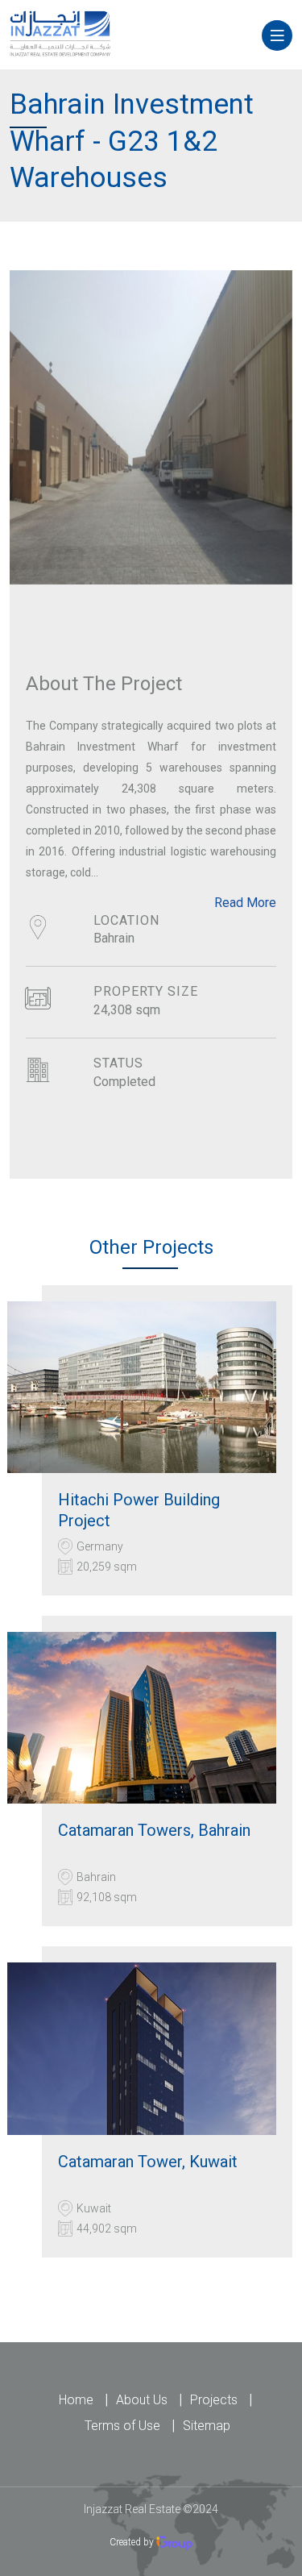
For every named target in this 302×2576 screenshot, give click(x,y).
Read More (245, 903)
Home (79, 2400)
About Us (145, 2400)
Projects (217, 2400)
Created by (133, 2542)
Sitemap (207, 2426)
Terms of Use (126, 2426)
